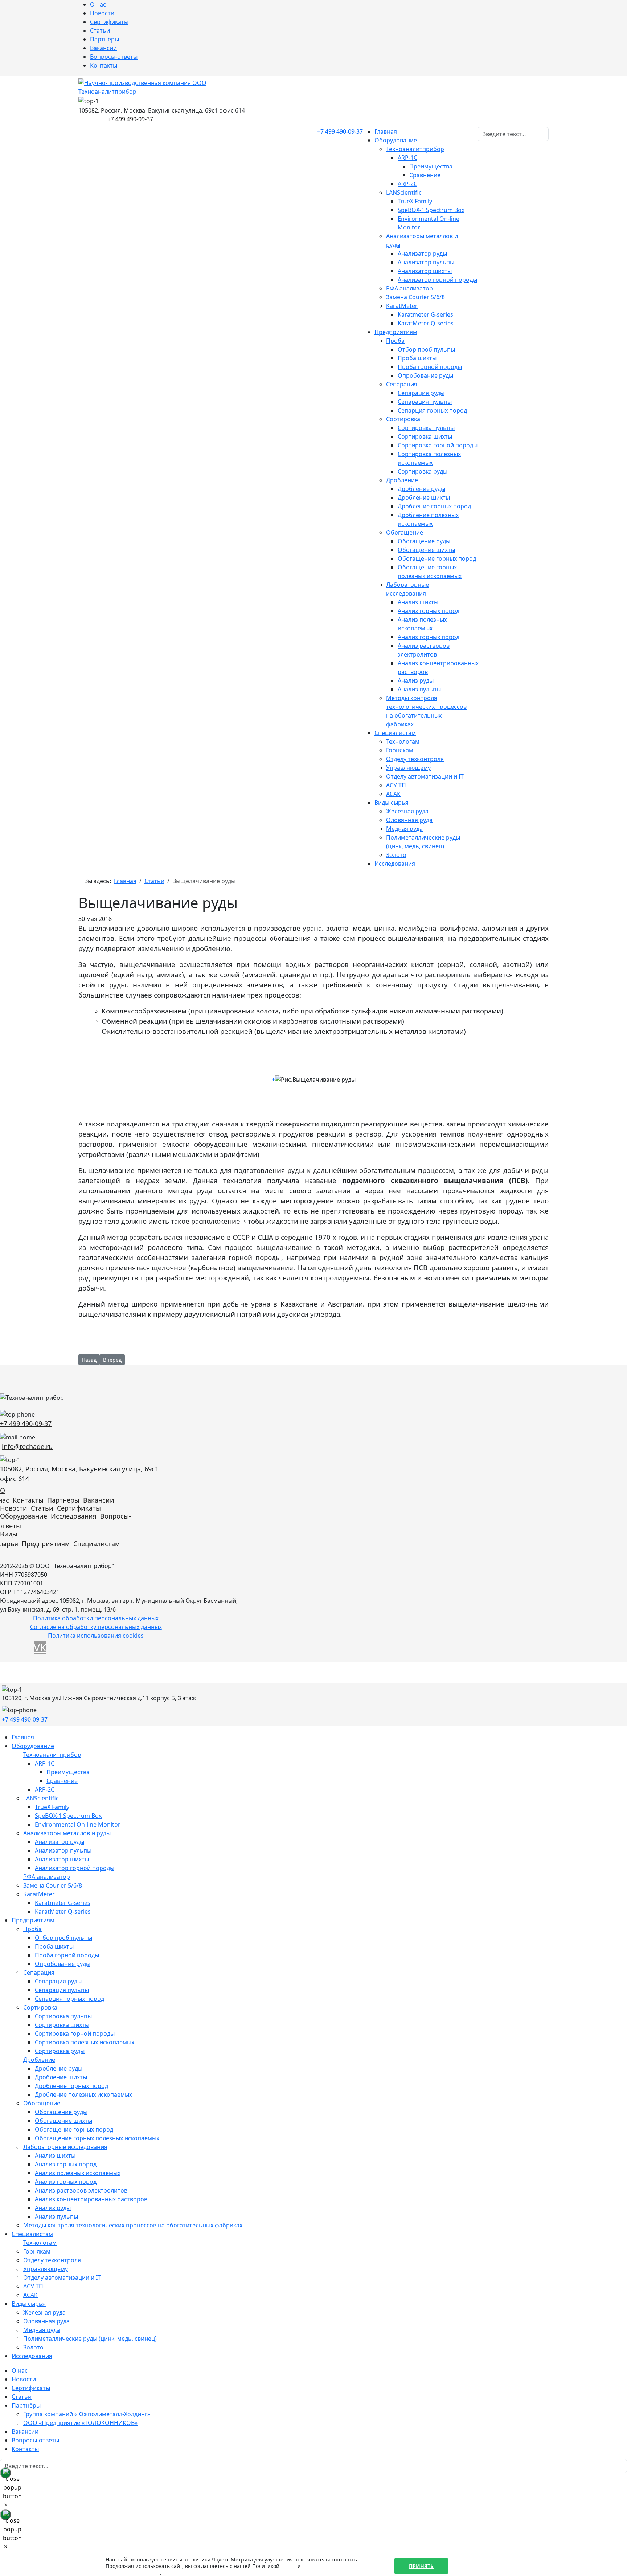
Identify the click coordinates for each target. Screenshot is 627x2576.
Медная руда (404, 829)
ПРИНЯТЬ (421, 2566)
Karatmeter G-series (425, 314)
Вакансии (103, 48)
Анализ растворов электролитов (81, 2190)
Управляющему (408, 768)
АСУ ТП (396, 785)
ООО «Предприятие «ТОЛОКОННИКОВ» (80, 2423)
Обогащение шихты (426, 550)
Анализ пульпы (419, 689)
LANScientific (404, 192)
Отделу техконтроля (415, 759)
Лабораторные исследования (65, 2147)
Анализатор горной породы (437, 280)
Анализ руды (416, 680)
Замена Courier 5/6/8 (415, 297)
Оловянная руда (409, 820)
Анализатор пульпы (426, 262)
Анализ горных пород (429, 611)
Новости (102, 13)
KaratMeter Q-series (426, 323)
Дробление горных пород (434, 506)
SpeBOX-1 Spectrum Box (431, 210)
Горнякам (400, 750)
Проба (395, 341)
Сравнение (425, 175)
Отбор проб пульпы (426, 349)
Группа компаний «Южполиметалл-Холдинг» (87, 2414)
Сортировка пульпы (426, 428)
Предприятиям (396, 332)
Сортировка (403, 419)
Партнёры (104, 39)
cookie (288, 2566)
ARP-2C (407, 184)
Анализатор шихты (425, 271)
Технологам (403, 741)
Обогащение (405, 532)
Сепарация (402, 384)
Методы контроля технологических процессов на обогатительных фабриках (133, 2225)
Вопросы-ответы (114, 57)
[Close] (5, 2473)
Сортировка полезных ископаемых (85, 2042)
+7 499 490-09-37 (130, 119)
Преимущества (431, 166)
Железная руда (407, 811)
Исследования (395, 864)
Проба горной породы (430, 367)
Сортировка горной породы (438, 445)
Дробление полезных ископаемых (83, 2094)
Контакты (104, 65)
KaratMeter (402, 306)
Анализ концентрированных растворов (91, 2199)
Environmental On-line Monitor (78, 1824)
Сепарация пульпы (425, 402)
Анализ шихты (418, 602)
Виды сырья (392, 803)
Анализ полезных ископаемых (78, 2173)
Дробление (402, 480)
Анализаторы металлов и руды (67, 1833)
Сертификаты (109, 22)
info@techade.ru (27, 1446)
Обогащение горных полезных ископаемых (97, 2138)
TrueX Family (415, 201)
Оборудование (396, 140)
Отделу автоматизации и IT (425, 776)
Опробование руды (425, 375)
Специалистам (395, 733)
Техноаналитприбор (415, 149)
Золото (396, 855)
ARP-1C (407, 158)
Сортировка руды (423, 471)
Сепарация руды (421, 393)
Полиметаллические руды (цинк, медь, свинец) (90, 2339)
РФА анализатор (409, 288)
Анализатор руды (422, 253)
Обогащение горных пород (437, 558)
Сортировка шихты (425, 436)
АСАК (393, 794)
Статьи (100, 31)
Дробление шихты (424, 497)
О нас (98, 4)
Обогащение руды (424, 541)
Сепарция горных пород (432, 410)
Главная (386, 131)
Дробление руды (421, 489)
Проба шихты (417, 358)
